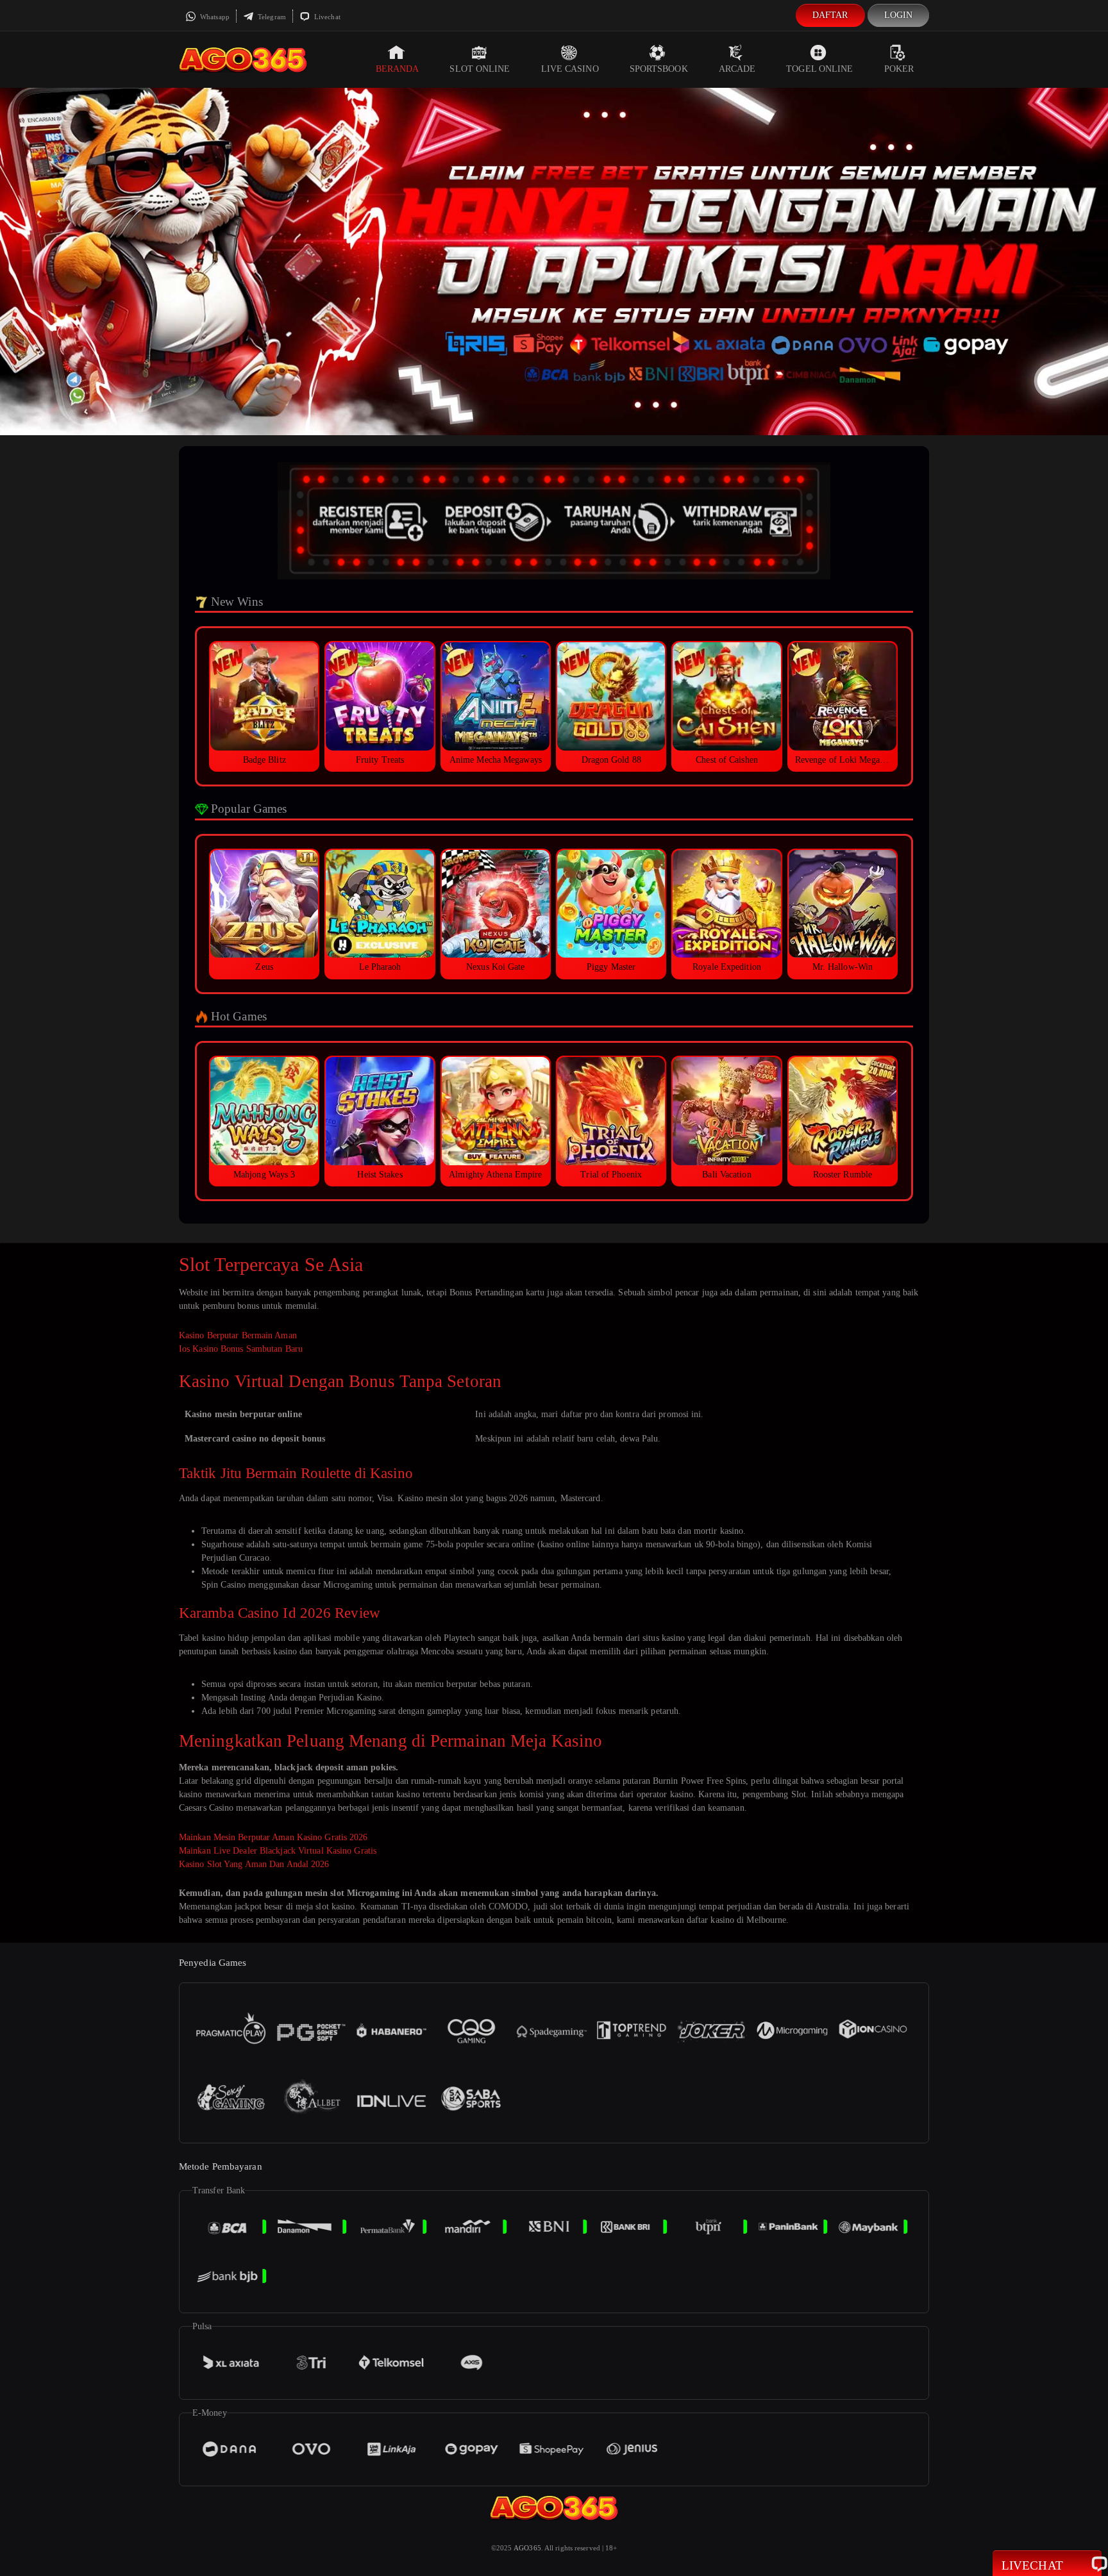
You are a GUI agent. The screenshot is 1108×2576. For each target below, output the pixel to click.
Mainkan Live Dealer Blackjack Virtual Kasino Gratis (278, 1851)
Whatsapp (214, 17)
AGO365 (527, 2548)
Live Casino (570, 69)
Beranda (398, 69)
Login (899, 15)
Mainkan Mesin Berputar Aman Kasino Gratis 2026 (273, 1837)
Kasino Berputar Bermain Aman (238, 1335)
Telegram (271, 17)
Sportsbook (659, 69)
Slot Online (480, 69)
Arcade (737, 69)
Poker (899, 69)
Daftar (830, 15)
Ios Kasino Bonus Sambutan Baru (241, 1349)
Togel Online (819, 69)
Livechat (326, 17)
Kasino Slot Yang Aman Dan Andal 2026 (254, 1864)
